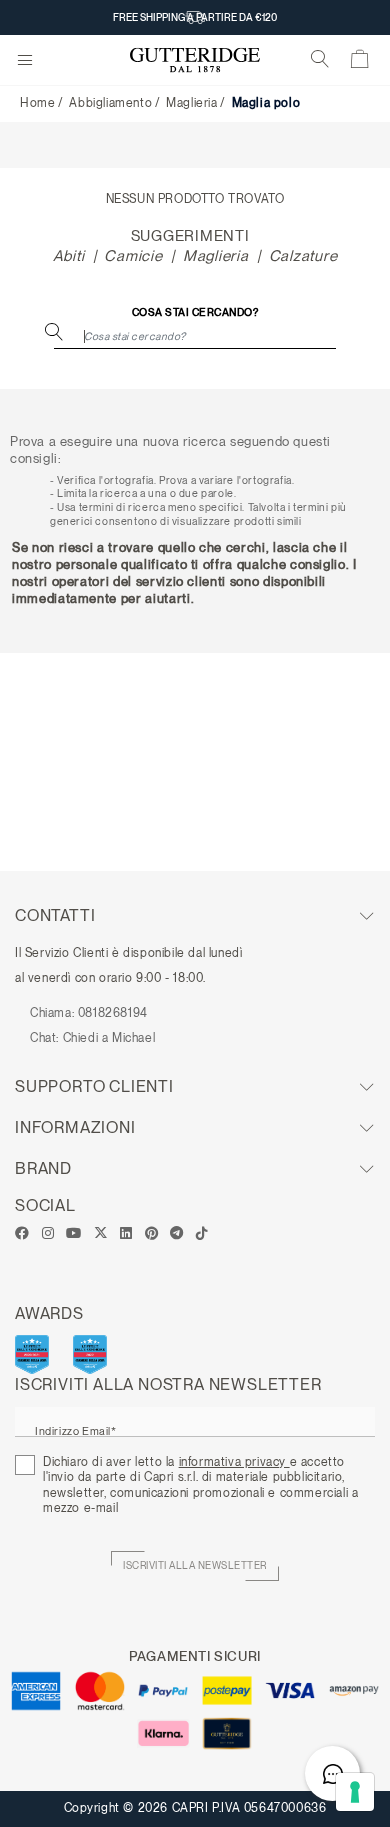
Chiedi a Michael (109, 1038)
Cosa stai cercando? (195, 312)
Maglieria (191, 103)
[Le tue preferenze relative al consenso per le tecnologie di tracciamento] (355, 1792)
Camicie (133, 256)
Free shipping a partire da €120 (195, 17)
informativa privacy (234, 1462)
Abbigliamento (110, 103)
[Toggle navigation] (25, 61)
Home (37, 103)
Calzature (303, 256)
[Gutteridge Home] (195, 60)
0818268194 (113, 1013)
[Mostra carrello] (360, 63)
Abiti (69, 256)
